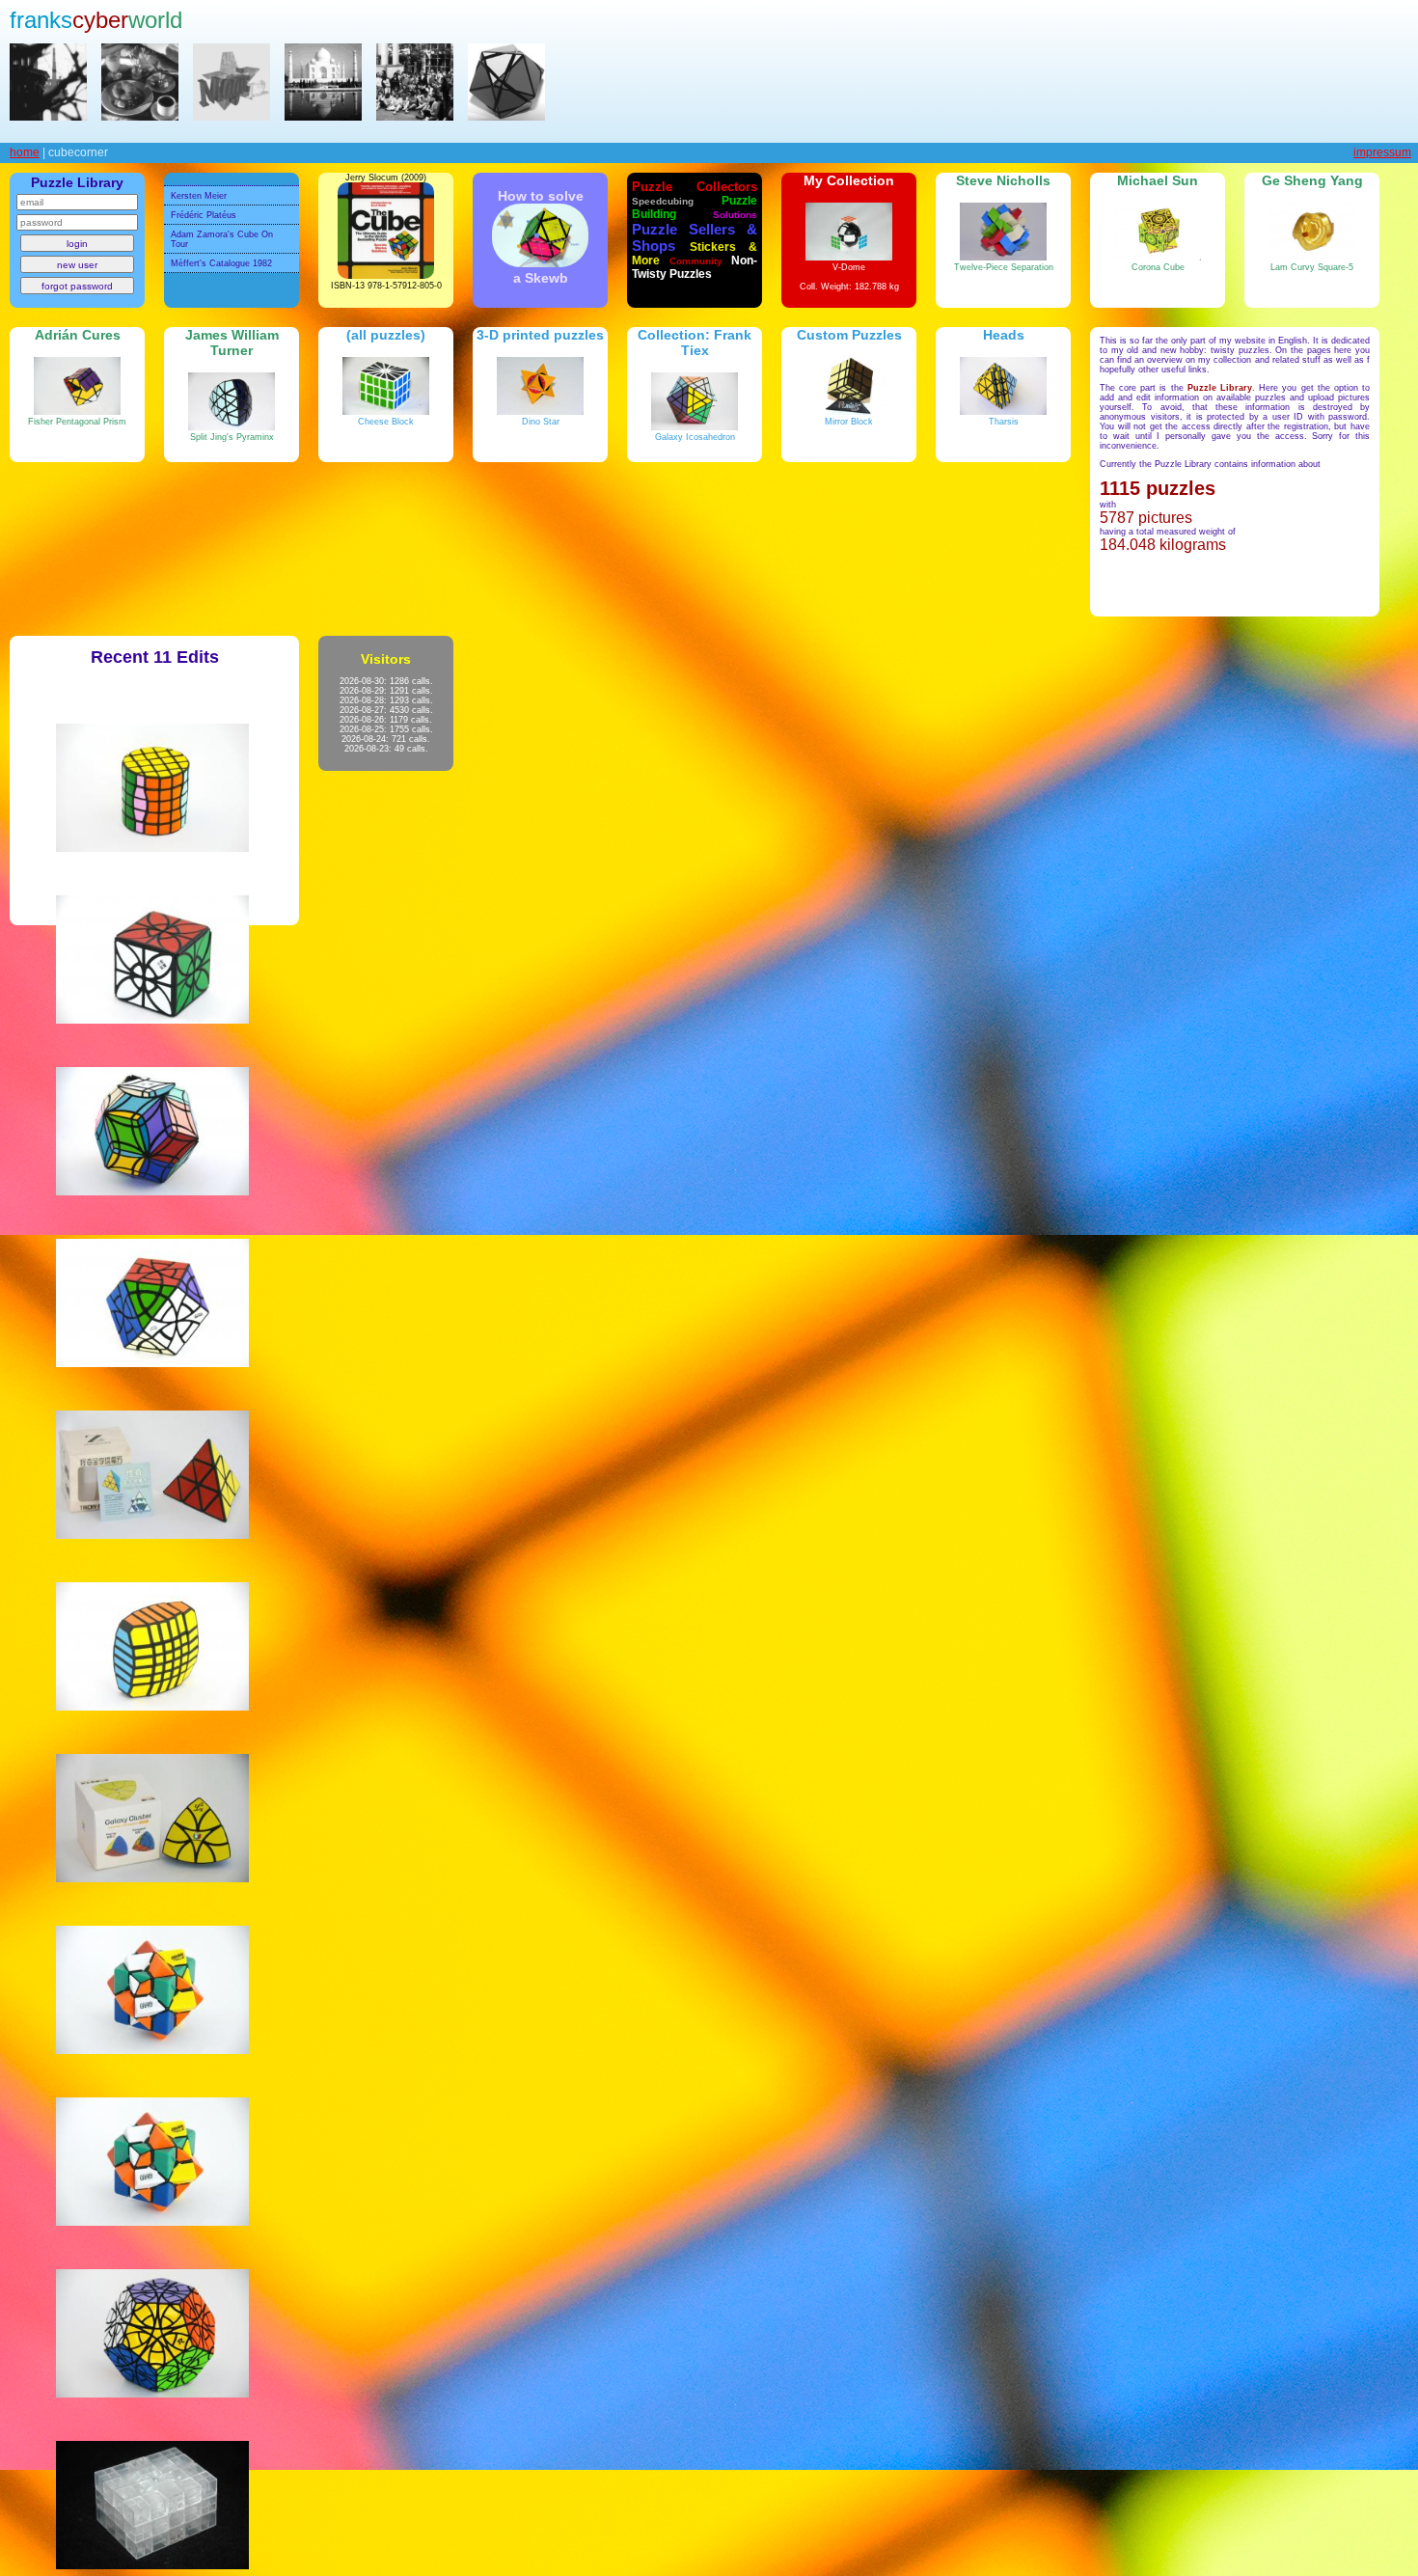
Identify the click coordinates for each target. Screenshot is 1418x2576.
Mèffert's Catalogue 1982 (221, 263)
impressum (1382, 152)
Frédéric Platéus (204, 215)
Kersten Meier (199, 196)
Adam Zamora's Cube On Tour (222, 239)
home (25, 152)
